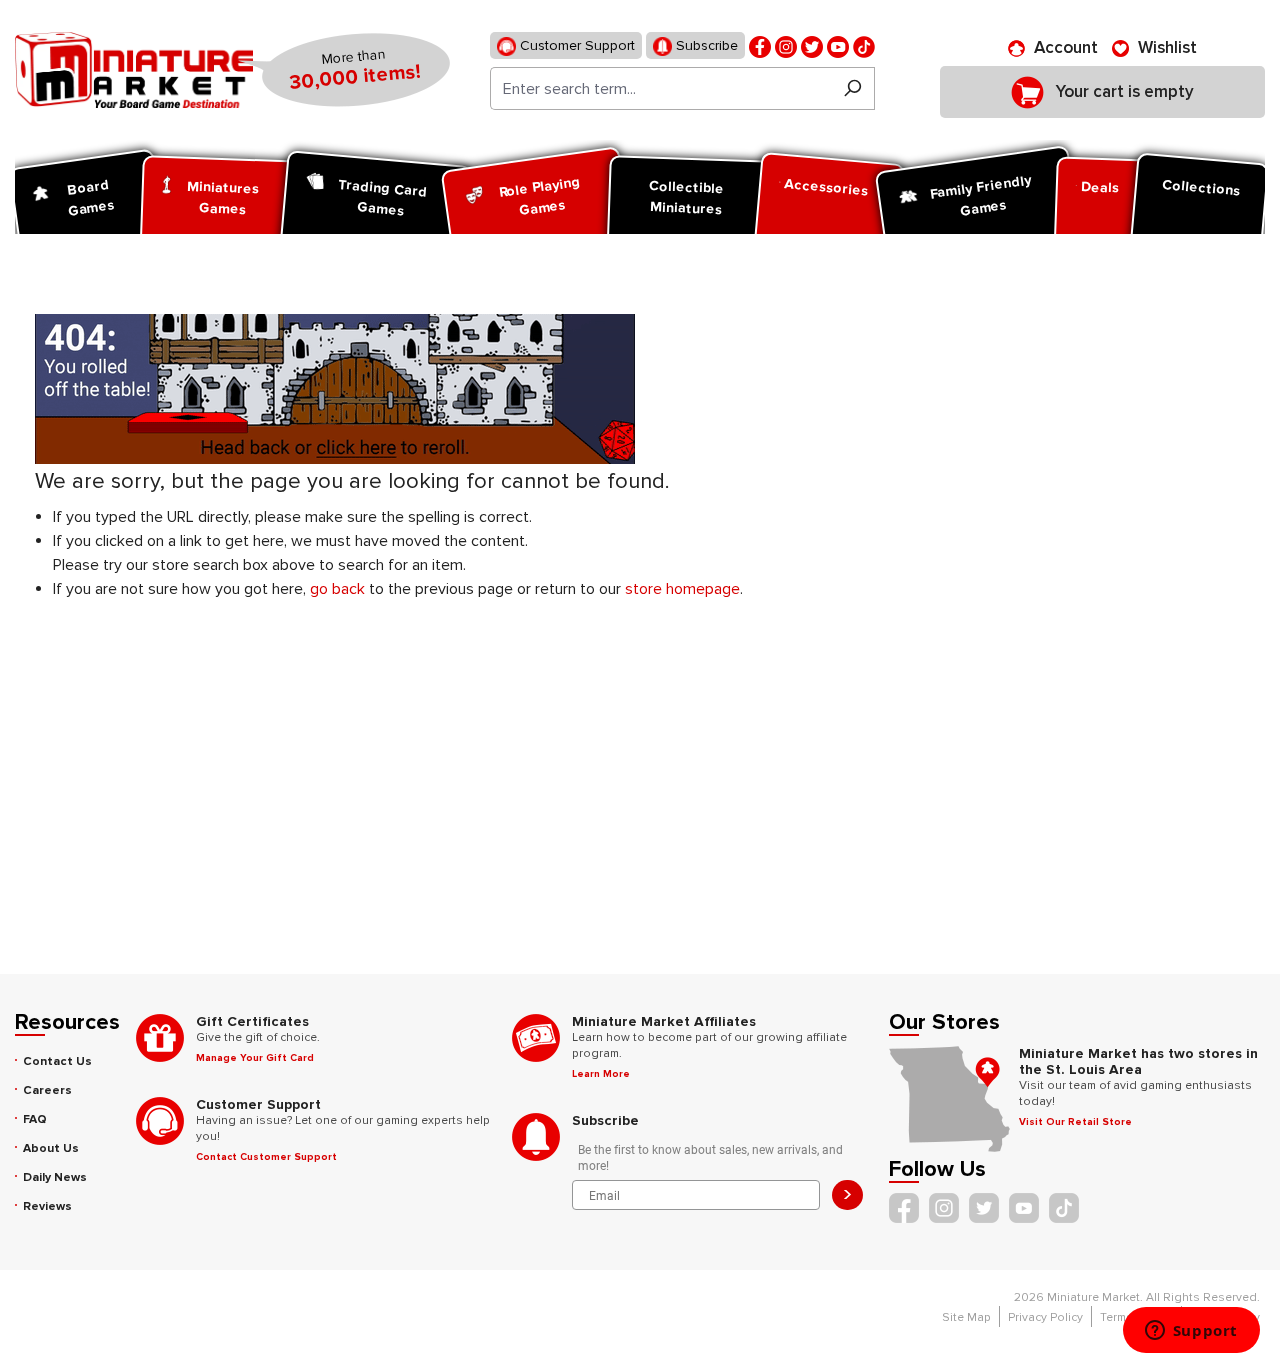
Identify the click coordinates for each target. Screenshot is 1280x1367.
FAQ (35, 1119)
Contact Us (57, 1061)
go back (337, 589)
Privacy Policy (1045, 1317)
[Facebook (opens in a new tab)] (760, 45)
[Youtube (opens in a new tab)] (838, 45)
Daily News (55, 1177)
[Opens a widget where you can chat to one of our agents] (1191, 1332)
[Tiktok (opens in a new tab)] (864, 45)
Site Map (966, 1317)
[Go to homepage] (134, 70)
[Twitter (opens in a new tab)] (812, 45)
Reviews (47, 1206)
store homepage (682, 589)
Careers (47, 1090)
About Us (51, 1148)
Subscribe (705, 45)
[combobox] (660, 88)
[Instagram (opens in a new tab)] (786, 45)
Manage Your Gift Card (255, 1058)
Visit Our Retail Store (1075, 1122)
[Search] (852, 88)
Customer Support (575, 45)
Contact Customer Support (266, 1157)
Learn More (601, 1074)
